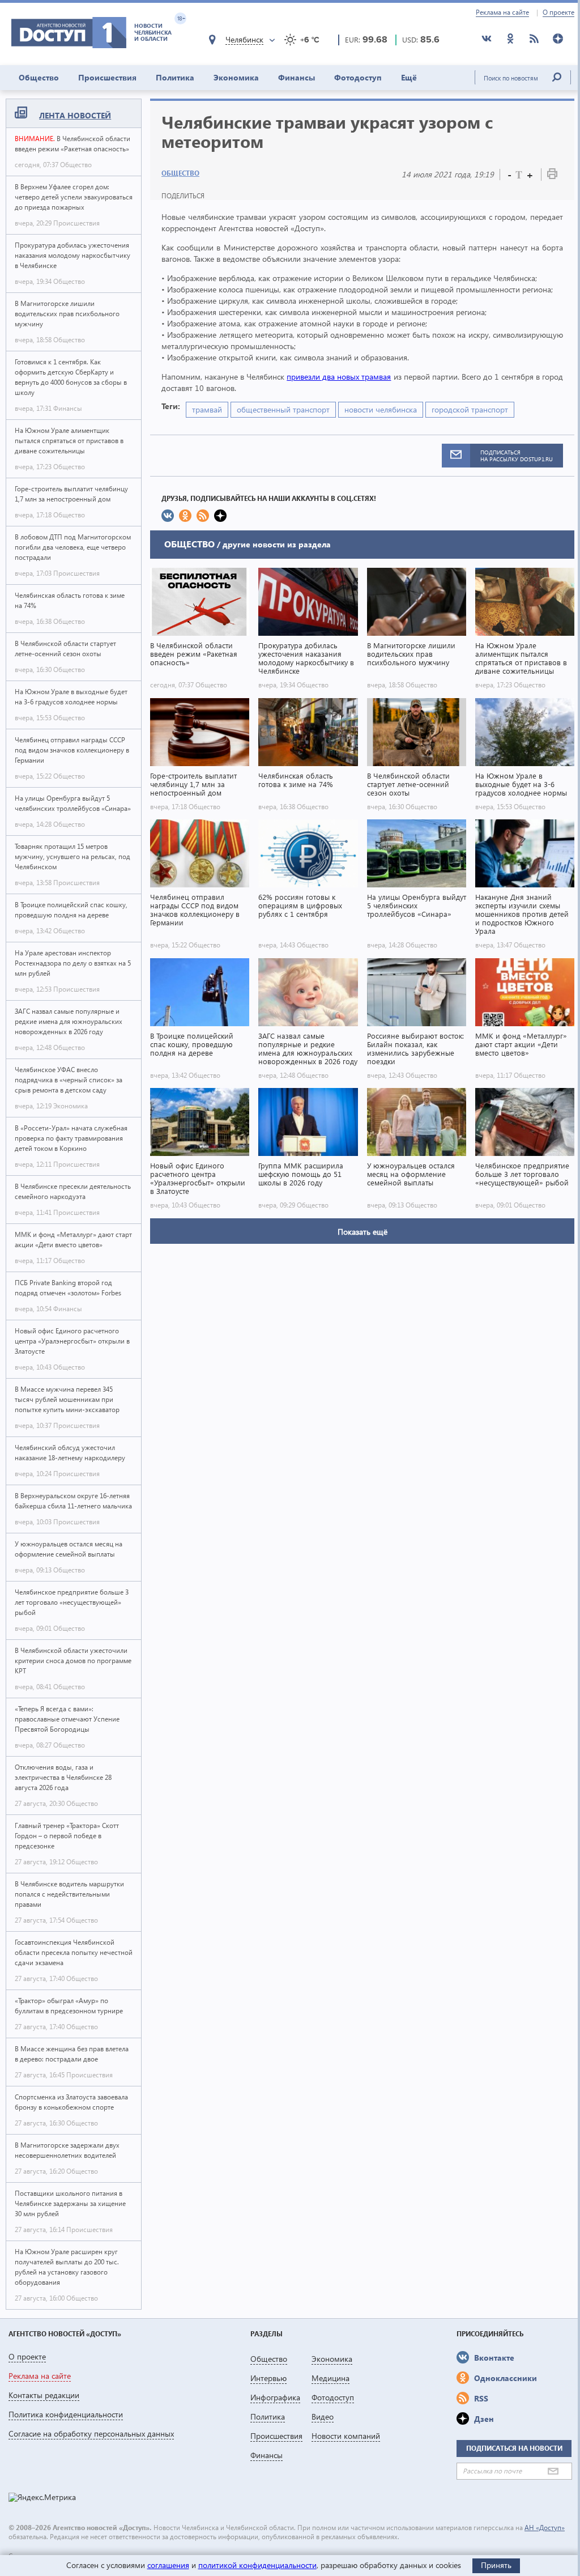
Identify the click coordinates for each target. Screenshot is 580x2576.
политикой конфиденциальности (257, 2565)
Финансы (297, 77)
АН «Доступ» (545, 2528)
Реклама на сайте (502, 12)
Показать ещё (362, 1232)
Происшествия (107, 77)
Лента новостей (75, 115)
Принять (496, 2565)
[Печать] (552, 176)
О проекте (558, 12)
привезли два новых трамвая (339, 377)
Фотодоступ (358, 77)
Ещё (409, 77)
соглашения (168, 2565)
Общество (39, 77)
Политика (175, 77)
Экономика (236, 77)
